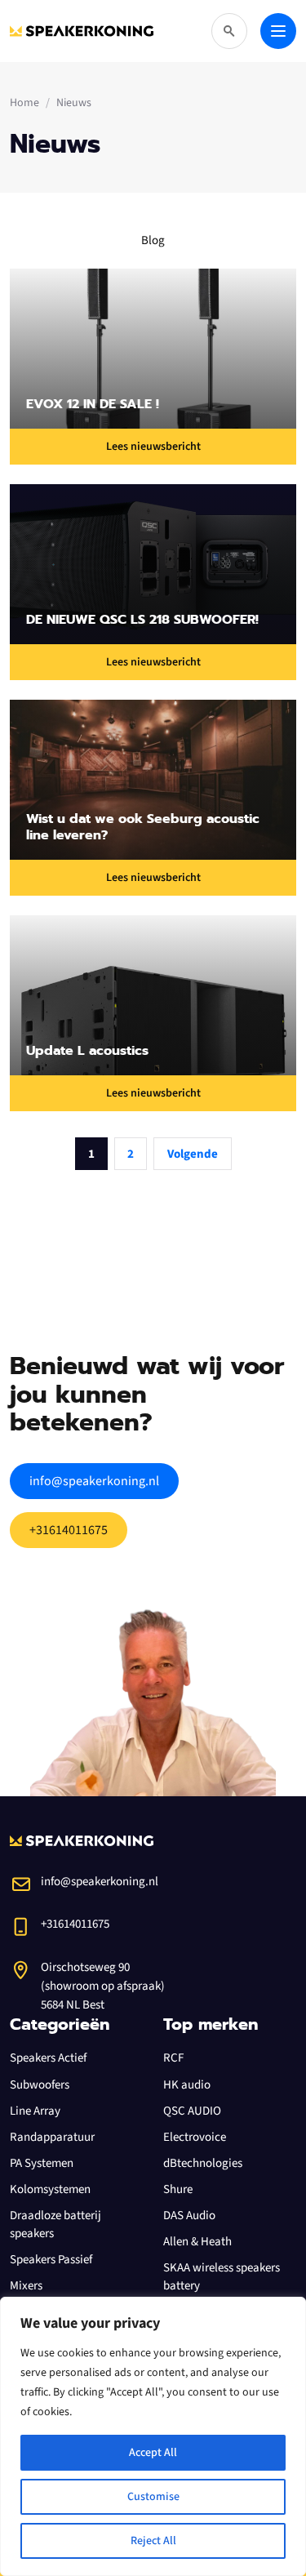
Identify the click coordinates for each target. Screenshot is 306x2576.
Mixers (26, 2286)
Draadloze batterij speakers (55, 2225)
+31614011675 (69, 1530)
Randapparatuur (52, 2137)
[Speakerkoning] (82, 31)
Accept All (153, 2453)
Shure (178, 2189)
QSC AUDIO (192, 2111)
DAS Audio (189, 2216)
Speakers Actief (48, 2058)
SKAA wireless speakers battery (222, 2277)
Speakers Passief (51, 2260)
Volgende (193, 1154)
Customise (153, 2497)
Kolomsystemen (50, 2189)
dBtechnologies (203, 2163)
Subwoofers (40, 2085)
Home (24, 103)
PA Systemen (42, 2163)
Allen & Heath (197, 2242)
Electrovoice (195, 2137)
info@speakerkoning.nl (94, 1481)
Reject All (153, 2541)
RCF (173, 2058)
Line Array (35, 2111)
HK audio (187, 2085)
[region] (153, 2436)
